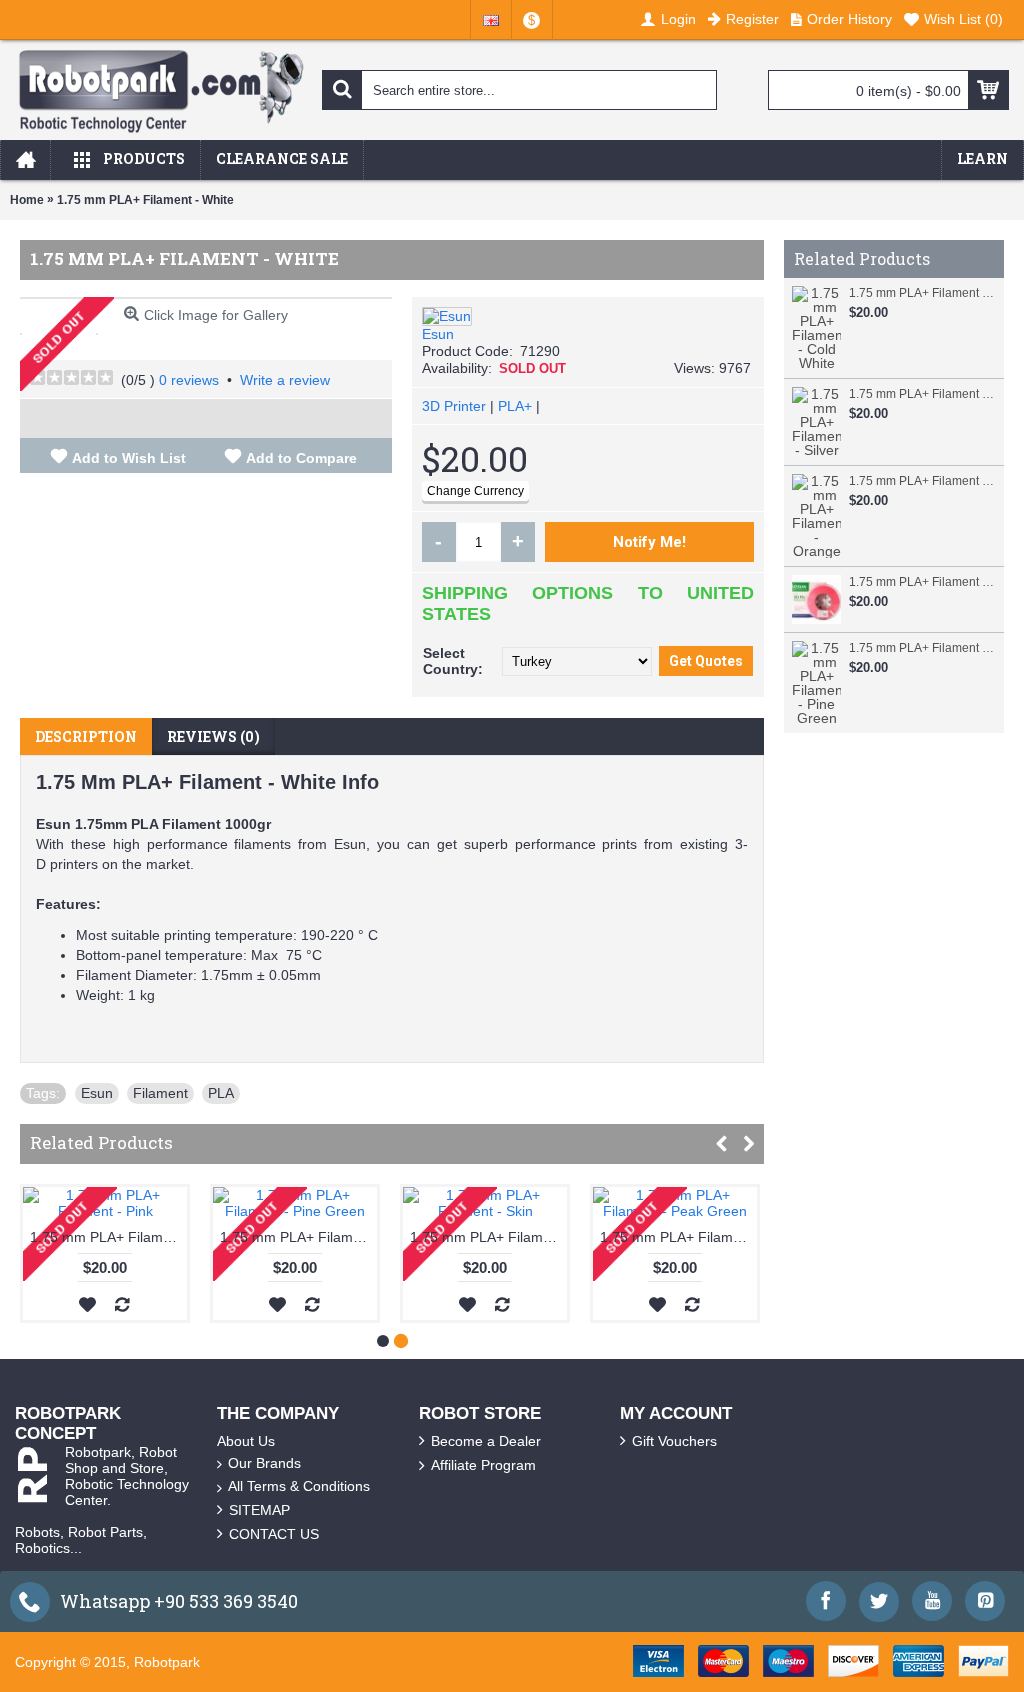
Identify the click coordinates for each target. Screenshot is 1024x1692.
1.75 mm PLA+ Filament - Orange (921, 481)
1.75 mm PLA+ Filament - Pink (921, 582)
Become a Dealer (486, 1441)
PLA (221, 1093)
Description (86, 736)
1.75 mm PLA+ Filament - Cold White (921, 293)
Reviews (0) (213, 736)
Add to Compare (301, 458)
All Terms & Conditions (299, 1486)
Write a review (285, 380)
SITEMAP (259, 1510)
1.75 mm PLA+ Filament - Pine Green (921, 648)
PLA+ (515, 406)
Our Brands (264, 1463)
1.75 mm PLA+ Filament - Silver (921, 394)
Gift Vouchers (674, 1441)
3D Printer (454, 406)
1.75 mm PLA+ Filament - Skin (488, 1237)
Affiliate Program (483, 1465)
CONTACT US (274, 1534)
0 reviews (189, 380)
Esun (438, 334)
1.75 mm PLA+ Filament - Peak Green (678, 1237)
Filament (160, 1093)
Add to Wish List (129, 458)
